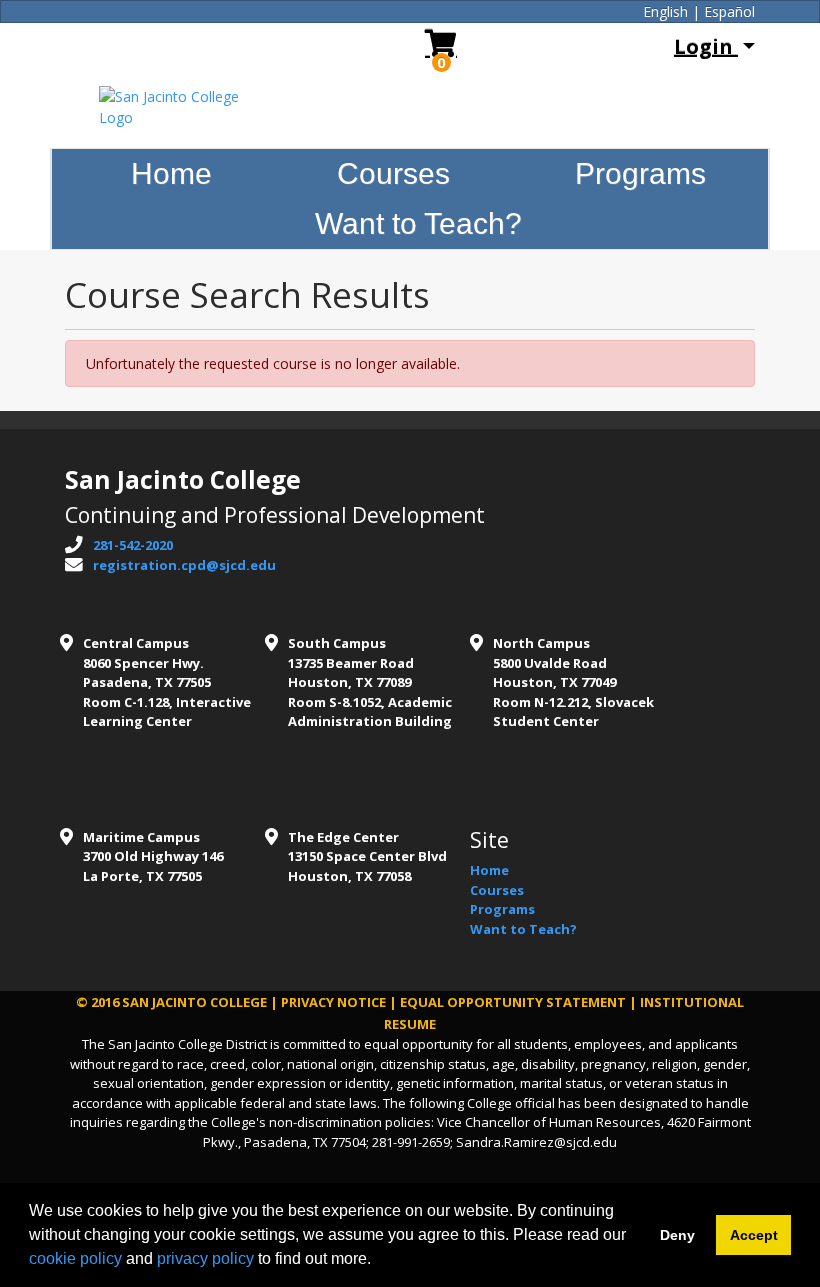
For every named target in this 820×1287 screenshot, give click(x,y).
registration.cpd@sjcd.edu (184, 565)
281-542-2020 (133, 545)
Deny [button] (677, 1235)
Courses (393, 173)
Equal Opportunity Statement (513, 1002)
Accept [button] (754, 1235)
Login (706, 46)
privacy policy (205, 1258)
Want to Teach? (418, 223)
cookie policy (75, 1258)
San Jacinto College (194, 1002)
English (665, 11)
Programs (640, 173)
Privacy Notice (333, 1002)
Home (171, 173)
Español (729, 11)
